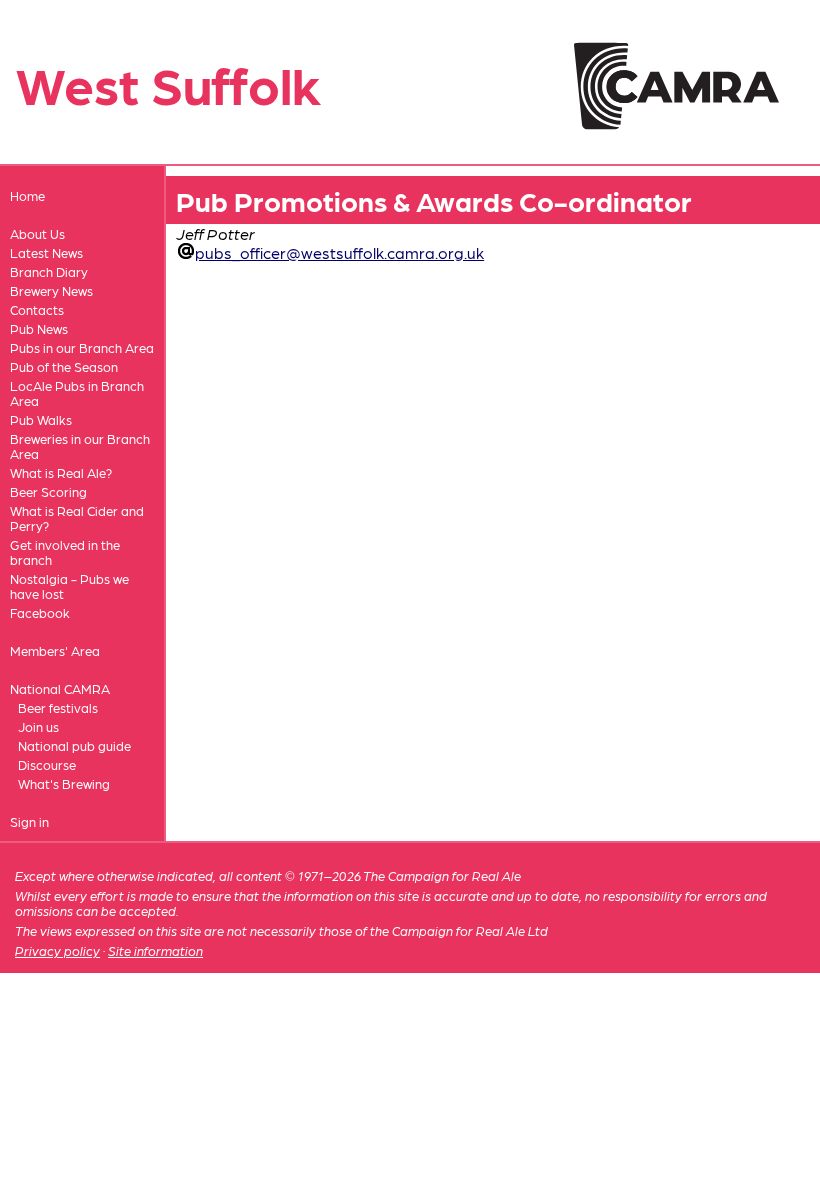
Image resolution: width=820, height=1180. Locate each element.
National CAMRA (60, 688)
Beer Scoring (48, 491)
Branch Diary (49, 271)
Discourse (47, 764)
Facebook (40, 612)
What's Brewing (64, 783)
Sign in (29, 821)
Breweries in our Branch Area (80, 446)
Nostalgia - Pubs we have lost (69, 586)
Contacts (37, 309)
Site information (155, 950)
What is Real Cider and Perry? (77, 518)
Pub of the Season (64, 366)
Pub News (39, 328)
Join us (38, 726)
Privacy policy (57, 950)
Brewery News (51, 290)
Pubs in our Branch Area (82, 347)
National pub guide (74, 745)
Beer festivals (58, 707)
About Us (37, 233)
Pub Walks (41, 419)
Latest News (46, 252)
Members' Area (55, 650)
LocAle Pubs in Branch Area (77, 393)
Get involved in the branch (65, 552)
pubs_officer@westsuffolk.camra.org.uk (339, 252)
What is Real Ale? (61, 472)
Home (27, 195)
